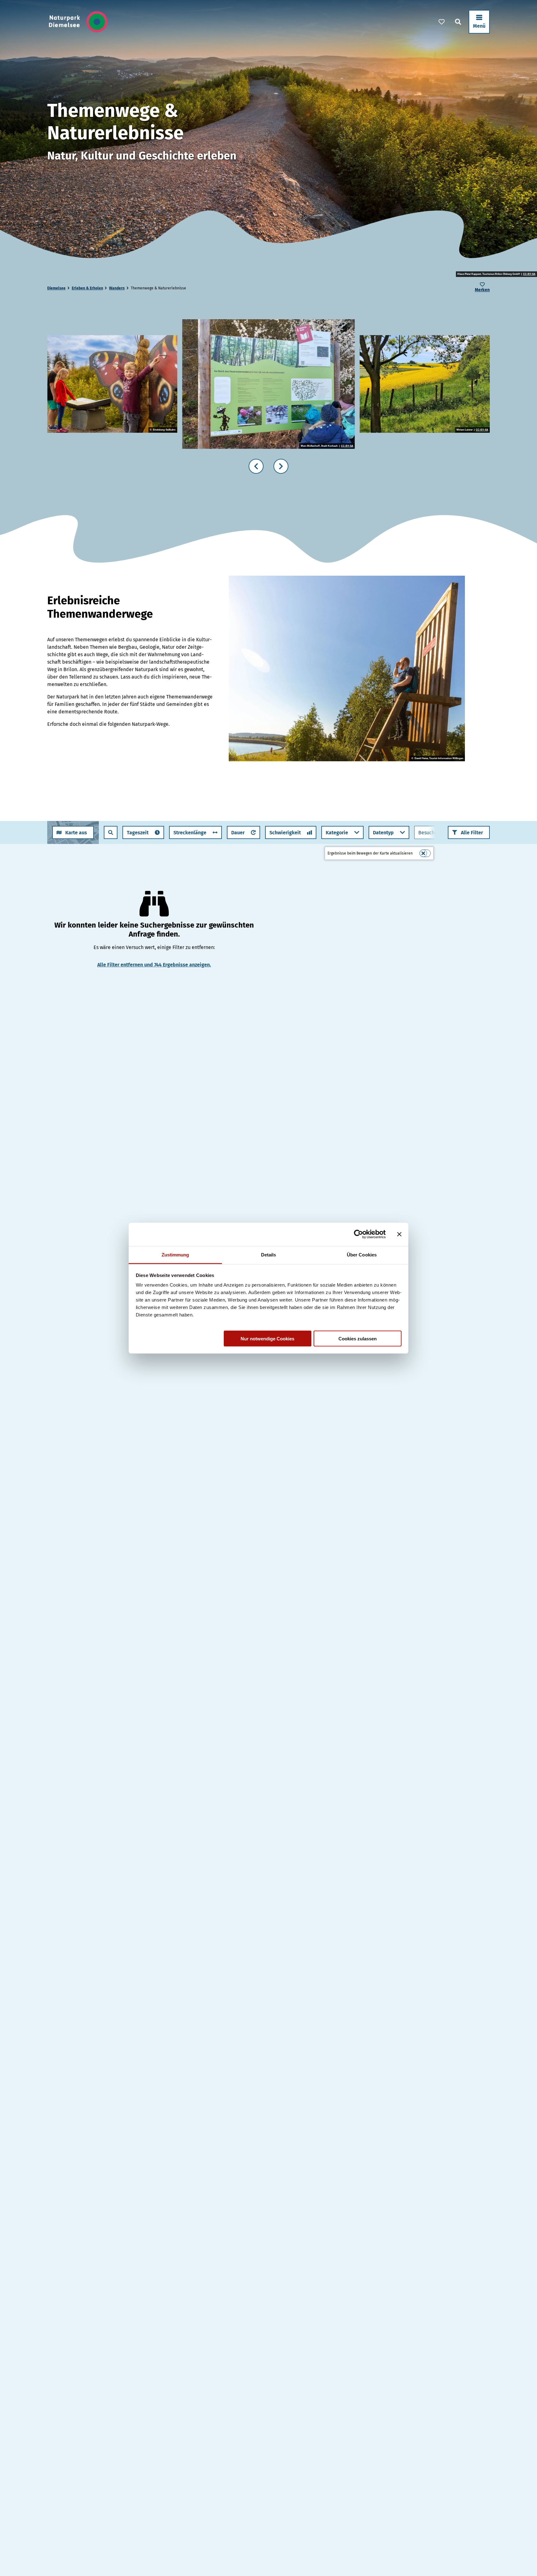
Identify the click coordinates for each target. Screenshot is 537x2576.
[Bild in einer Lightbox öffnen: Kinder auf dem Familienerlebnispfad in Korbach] (268, 384)
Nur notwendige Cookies (267, 1338)
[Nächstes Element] (281, 466)
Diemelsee (56, 288)
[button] (469, 832)
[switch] (425, 853)
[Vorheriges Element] (256, 466)
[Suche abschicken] (111, 832)
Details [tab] (269, 1254)
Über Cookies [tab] (362, 1254)
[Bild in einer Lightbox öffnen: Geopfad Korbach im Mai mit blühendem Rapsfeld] (425, 384)
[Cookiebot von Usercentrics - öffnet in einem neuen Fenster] (358, 1234)
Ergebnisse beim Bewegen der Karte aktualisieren (370, 853)
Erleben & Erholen (87, 288)
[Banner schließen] (399, 1234)
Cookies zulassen (358, 1338)
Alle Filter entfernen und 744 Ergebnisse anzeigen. (154, 965)
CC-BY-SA (529, 274)
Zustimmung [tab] (175, 1254)
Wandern (117, 288)
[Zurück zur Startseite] (78, 22)
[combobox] (111, 832)
